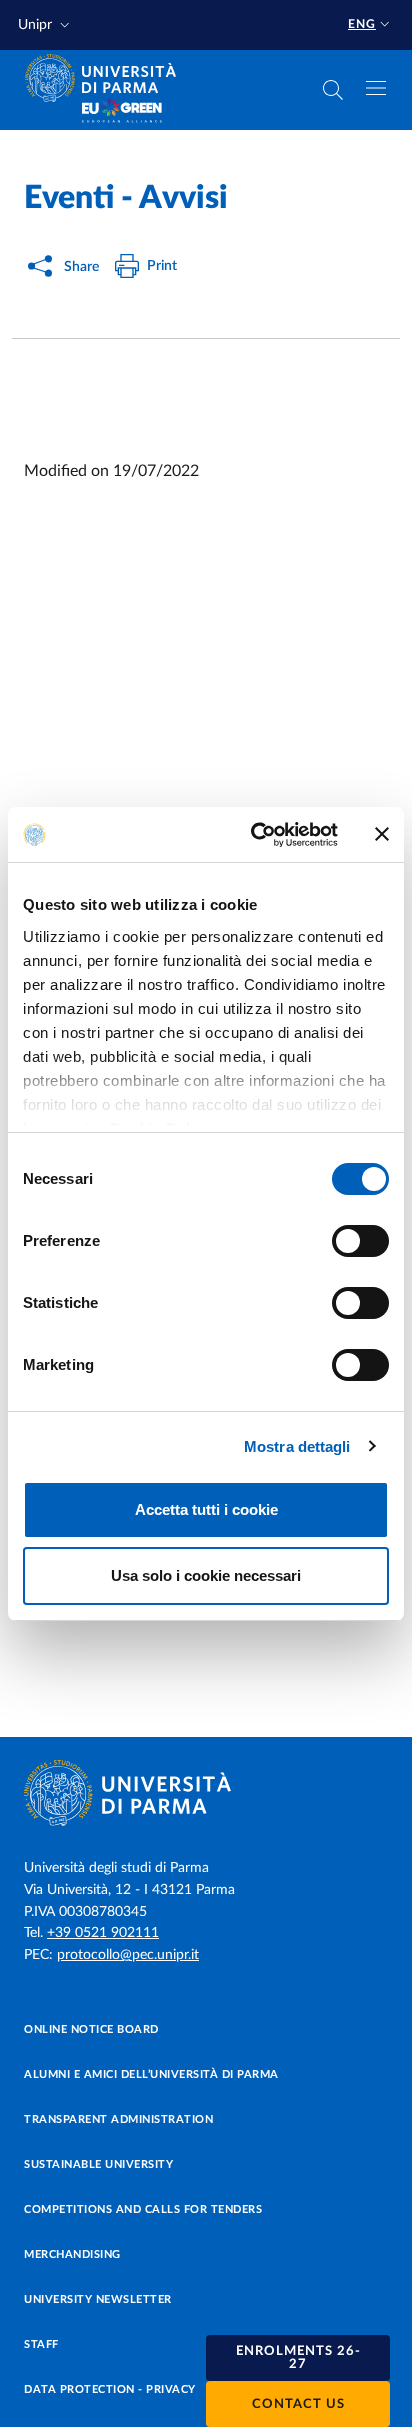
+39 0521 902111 (103, 1933)
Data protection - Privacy (110, 2389)
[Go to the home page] (107, 78)
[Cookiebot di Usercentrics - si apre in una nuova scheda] (255, 835)
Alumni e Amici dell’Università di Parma (151, 2074)
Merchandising (72, 2254)
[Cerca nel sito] (333, 90)
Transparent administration (118, 2119)
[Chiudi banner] (382, 834)
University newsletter (98, 2299)
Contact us (298, 2404)
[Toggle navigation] (376, 88)
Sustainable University (98, 2164)
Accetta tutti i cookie (206, 1509)
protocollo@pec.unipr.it (128, 1955)
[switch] (360, 1241)
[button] (46, 25)
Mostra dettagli (297, 1446)
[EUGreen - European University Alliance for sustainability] (122, 112)
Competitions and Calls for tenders (143, 2209)
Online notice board (91, 2029)
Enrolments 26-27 (298, 2358)
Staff (41, 2344)
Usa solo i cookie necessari (206, 1575)
